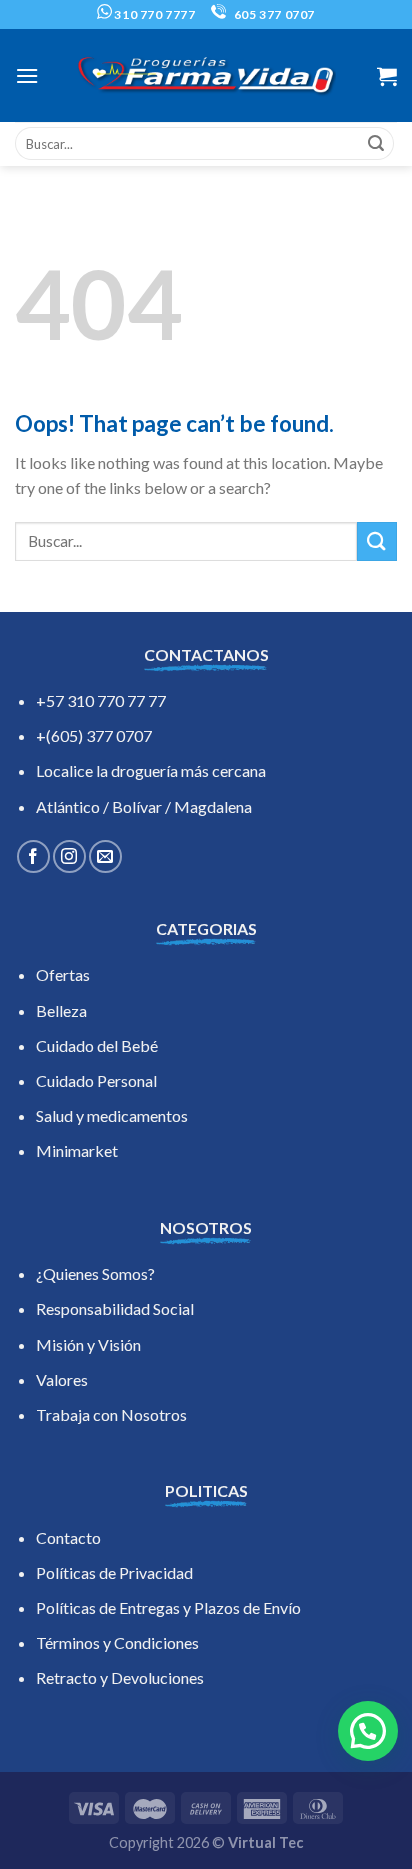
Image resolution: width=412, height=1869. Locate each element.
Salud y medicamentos (112, 1115)
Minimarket (77, 1150)
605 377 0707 (273, 14)
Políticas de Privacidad (114, 1572)
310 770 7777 (154, 14)
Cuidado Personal (96, 1080)
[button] (368, 1731)
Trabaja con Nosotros (111, 1414)
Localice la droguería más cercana (151, 770)
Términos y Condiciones (117, 1642)
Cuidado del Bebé (97, 1045)
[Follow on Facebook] (33, 856)
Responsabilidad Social (115, 1308)
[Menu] (27, 75)
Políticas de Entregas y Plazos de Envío (168, 1607)
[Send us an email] (105, 856)
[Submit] (376, 144)
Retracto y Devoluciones (120, 1677)
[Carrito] (387, 76)
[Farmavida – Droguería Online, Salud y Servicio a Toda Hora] (206, 75)
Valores (62, 1379)
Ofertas (63, 974)
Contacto (68, 1537)
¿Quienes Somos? (95, 1273)
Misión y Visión (88, 1344)
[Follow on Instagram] (69, 856)
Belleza (61, 1010)
